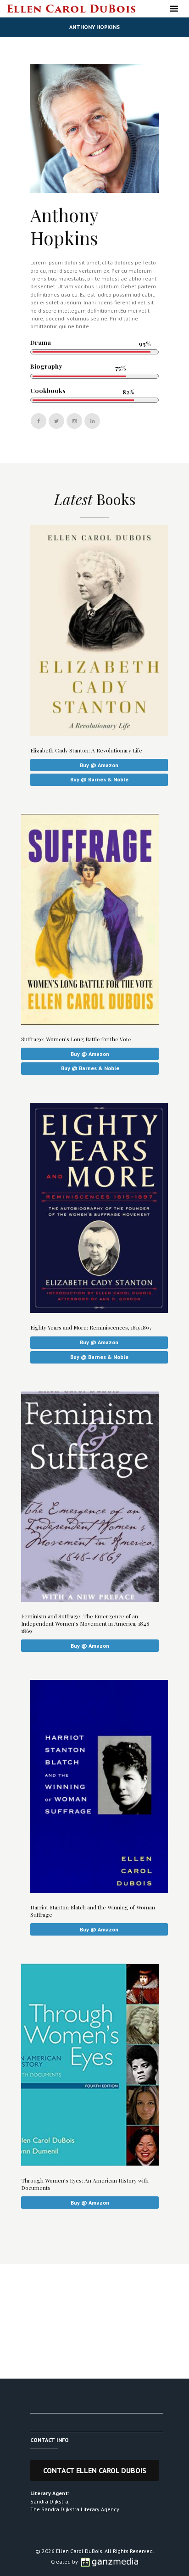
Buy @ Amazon (99, 765)
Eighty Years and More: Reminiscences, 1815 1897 (91, 1327)
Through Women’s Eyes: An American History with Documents (85, 2184)
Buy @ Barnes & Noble (99, 779)
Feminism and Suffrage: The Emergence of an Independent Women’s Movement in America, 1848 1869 (85, 1623)
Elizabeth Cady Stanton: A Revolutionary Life (86, 750)
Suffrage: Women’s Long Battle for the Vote (76, 1039)
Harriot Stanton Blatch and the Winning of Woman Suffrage (93, 1911)
